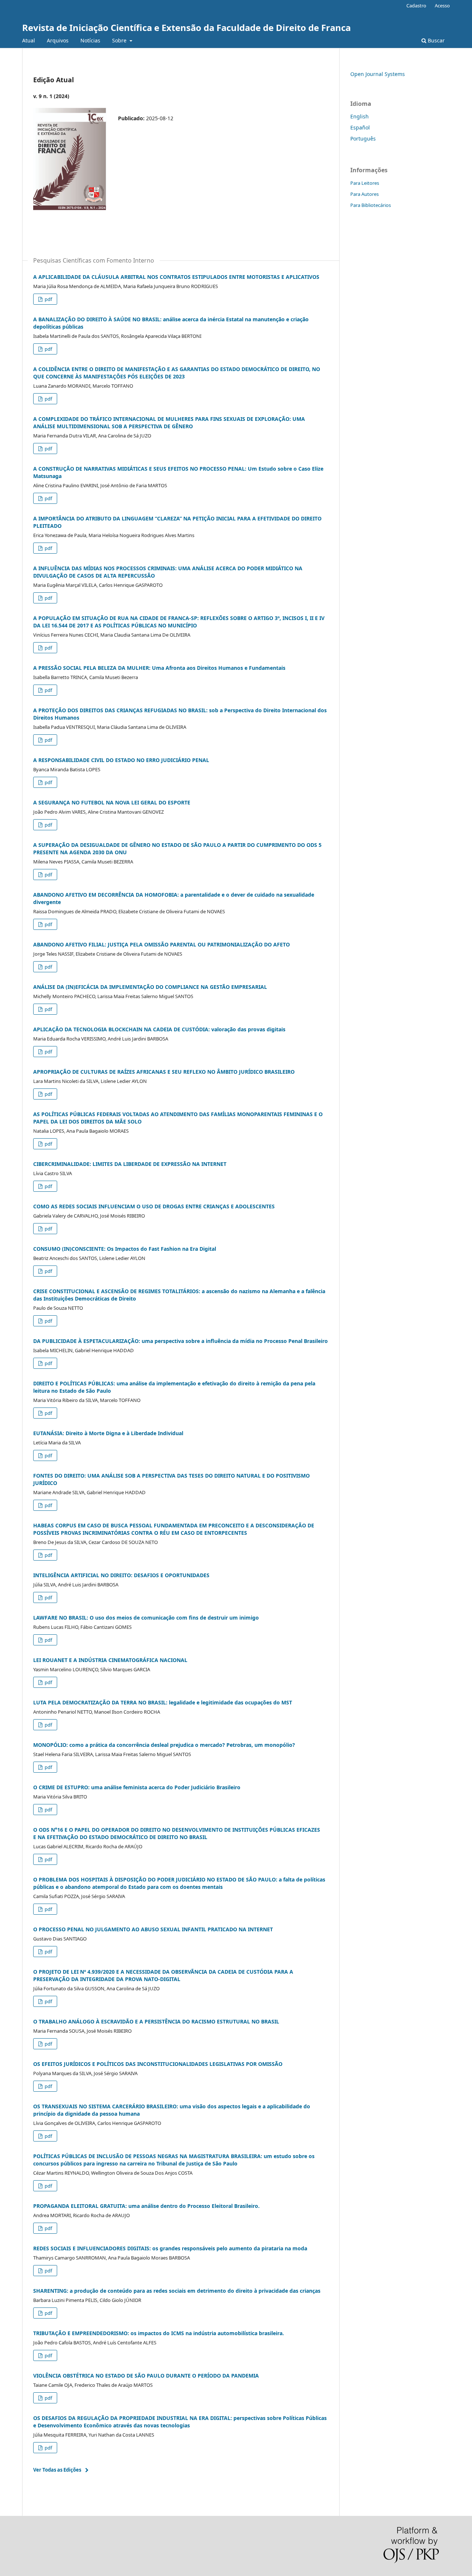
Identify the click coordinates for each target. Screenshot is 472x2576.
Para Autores (365, 194)
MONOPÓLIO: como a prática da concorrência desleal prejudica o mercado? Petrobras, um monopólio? (164, 1745)
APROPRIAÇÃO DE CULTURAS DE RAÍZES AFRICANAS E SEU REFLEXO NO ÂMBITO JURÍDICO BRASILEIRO (164, 1072)
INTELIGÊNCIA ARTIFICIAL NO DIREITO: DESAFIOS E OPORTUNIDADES (121, 1575)
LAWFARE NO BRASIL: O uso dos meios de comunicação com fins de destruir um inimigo (146, 1618)
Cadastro (416, 6)
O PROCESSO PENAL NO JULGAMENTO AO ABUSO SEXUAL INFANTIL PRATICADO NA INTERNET (153, 1929)
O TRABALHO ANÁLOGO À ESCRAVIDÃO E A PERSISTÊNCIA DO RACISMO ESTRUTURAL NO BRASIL (156, 2021)
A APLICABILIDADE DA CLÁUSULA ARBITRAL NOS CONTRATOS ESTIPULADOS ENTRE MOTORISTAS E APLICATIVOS (176, 277)
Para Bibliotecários (371, 205)
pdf (48, 299)
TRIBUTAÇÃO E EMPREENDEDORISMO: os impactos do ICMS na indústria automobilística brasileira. (159, 2333)
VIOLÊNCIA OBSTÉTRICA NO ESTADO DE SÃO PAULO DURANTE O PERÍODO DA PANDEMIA (146, 2376)
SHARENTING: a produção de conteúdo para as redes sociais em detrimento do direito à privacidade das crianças (177, 2291)
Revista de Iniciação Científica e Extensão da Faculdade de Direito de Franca (186, 27)
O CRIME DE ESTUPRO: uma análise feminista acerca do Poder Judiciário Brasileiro (137, 1787)
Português (363, 139)
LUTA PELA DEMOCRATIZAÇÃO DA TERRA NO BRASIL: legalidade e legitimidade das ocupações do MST (163, 1702)
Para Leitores (365, 183)
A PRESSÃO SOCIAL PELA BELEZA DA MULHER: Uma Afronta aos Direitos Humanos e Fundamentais (159, 668)
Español (360, 127)
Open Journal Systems (378, 74)
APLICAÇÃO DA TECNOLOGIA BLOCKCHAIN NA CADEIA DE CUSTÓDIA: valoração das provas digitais (159, 1029)
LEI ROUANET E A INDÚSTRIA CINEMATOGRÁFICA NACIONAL (110, 1660)
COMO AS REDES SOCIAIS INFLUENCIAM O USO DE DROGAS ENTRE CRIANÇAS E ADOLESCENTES (154, 1206)
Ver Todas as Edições (57, 2470)
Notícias (90, 40)
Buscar (435, 40)
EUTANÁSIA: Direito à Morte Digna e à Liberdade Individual (108, 1433)
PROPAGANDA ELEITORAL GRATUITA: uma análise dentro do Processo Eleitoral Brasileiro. (146, 2206)
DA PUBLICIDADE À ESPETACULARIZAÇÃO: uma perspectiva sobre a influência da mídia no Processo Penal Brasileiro (181, 1341)
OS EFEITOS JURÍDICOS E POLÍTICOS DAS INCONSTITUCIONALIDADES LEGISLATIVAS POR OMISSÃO (158, 2064)
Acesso (442, 6)
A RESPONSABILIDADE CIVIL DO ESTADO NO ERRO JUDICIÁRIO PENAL (121, 760)
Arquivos (58, 40)
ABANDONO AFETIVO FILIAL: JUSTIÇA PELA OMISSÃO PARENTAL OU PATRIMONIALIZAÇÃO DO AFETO (162, 944)
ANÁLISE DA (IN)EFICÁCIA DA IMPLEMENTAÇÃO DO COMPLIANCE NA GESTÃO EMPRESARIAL (150, 987)
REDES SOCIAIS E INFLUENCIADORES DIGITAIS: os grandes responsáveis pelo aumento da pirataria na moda (170, 2248)
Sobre (120, 40)
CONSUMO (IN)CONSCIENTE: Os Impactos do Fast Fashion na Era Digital (125, 1249)
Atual (29, 40)
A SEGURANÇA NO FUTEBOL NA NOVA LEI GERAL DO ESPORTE (112, 802)
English (360, 116)
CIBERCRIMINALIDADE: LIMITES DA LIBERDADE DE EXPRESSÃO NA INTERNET (130, 1164)
